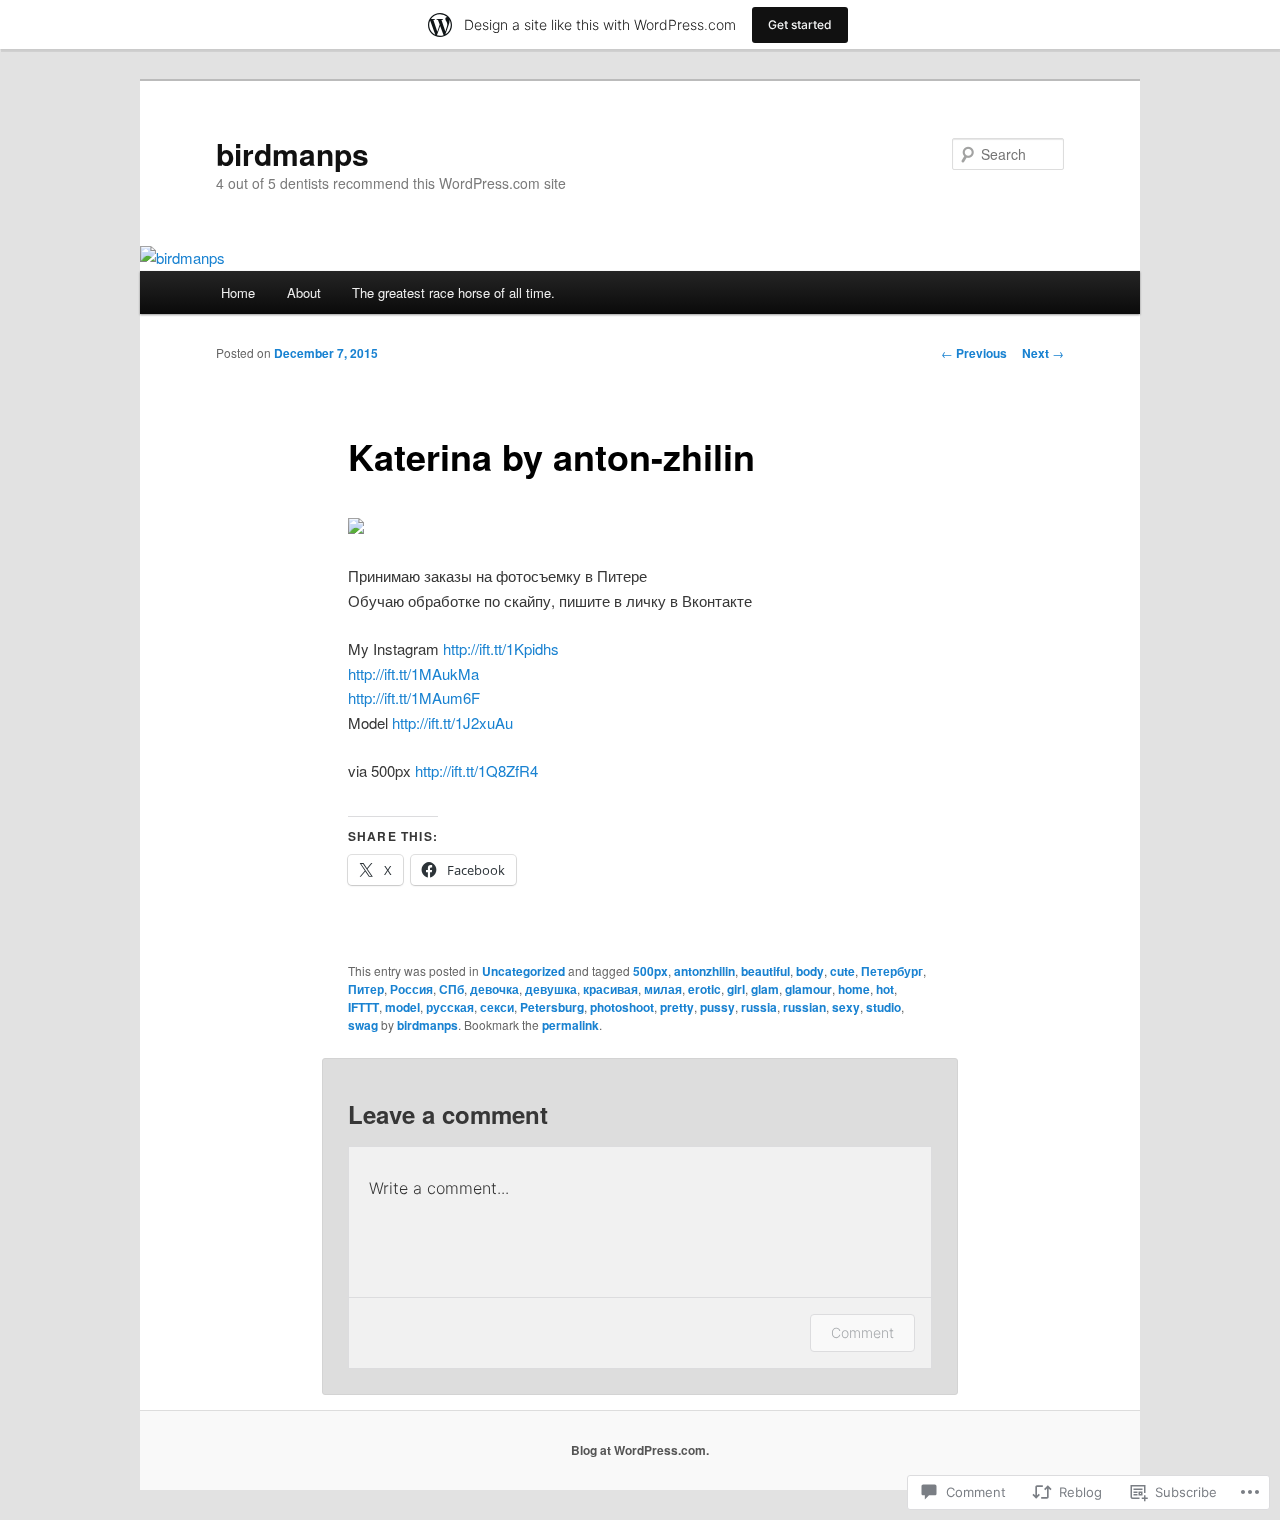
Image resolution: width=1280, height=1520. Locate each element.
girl (736, 989)
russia (759, 1007)
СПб (451, 989)
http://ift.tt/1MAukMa (413, 673)
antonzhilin (704, 971)
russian (804, 1007)
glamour (808, 989)
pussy (717, 1007)
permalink (570, 1025)
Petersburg (552, 1007)
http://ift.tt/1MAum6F (414, 697)
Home (238, 292)
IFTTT (363, 1007)
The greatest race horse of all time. (453, 292)
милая (663, 989)
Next (1043, 353)
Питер (366, 989)
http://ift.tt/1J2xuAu (452, 722)
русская (450, 1007)
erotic (704, 989)
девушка (551, 989)
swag (363, 1025)
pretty (677, 1007)
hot (885, 989)
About (304, 292)
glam (765, 989)
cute (842, 971)
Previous (974, 353)
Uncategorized (523, 971)
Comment (862, 1332)
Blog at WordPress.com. (640, 1450)
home (854, 989)
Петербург (892, 971)
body (810, 971)
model (402, 1007)
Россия (411, 989)
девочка (494, 989)
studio (883, 1007)
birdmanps (292, 153)
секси (497, 1007)
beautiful (765, 971)
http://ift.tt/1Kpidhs (501, 648)
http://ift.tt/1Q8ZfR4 (476, 770)
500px (650, 971)
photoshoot (622, 1007)
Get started (800, 24)
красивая (610, 989)
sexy (846, 1007)
